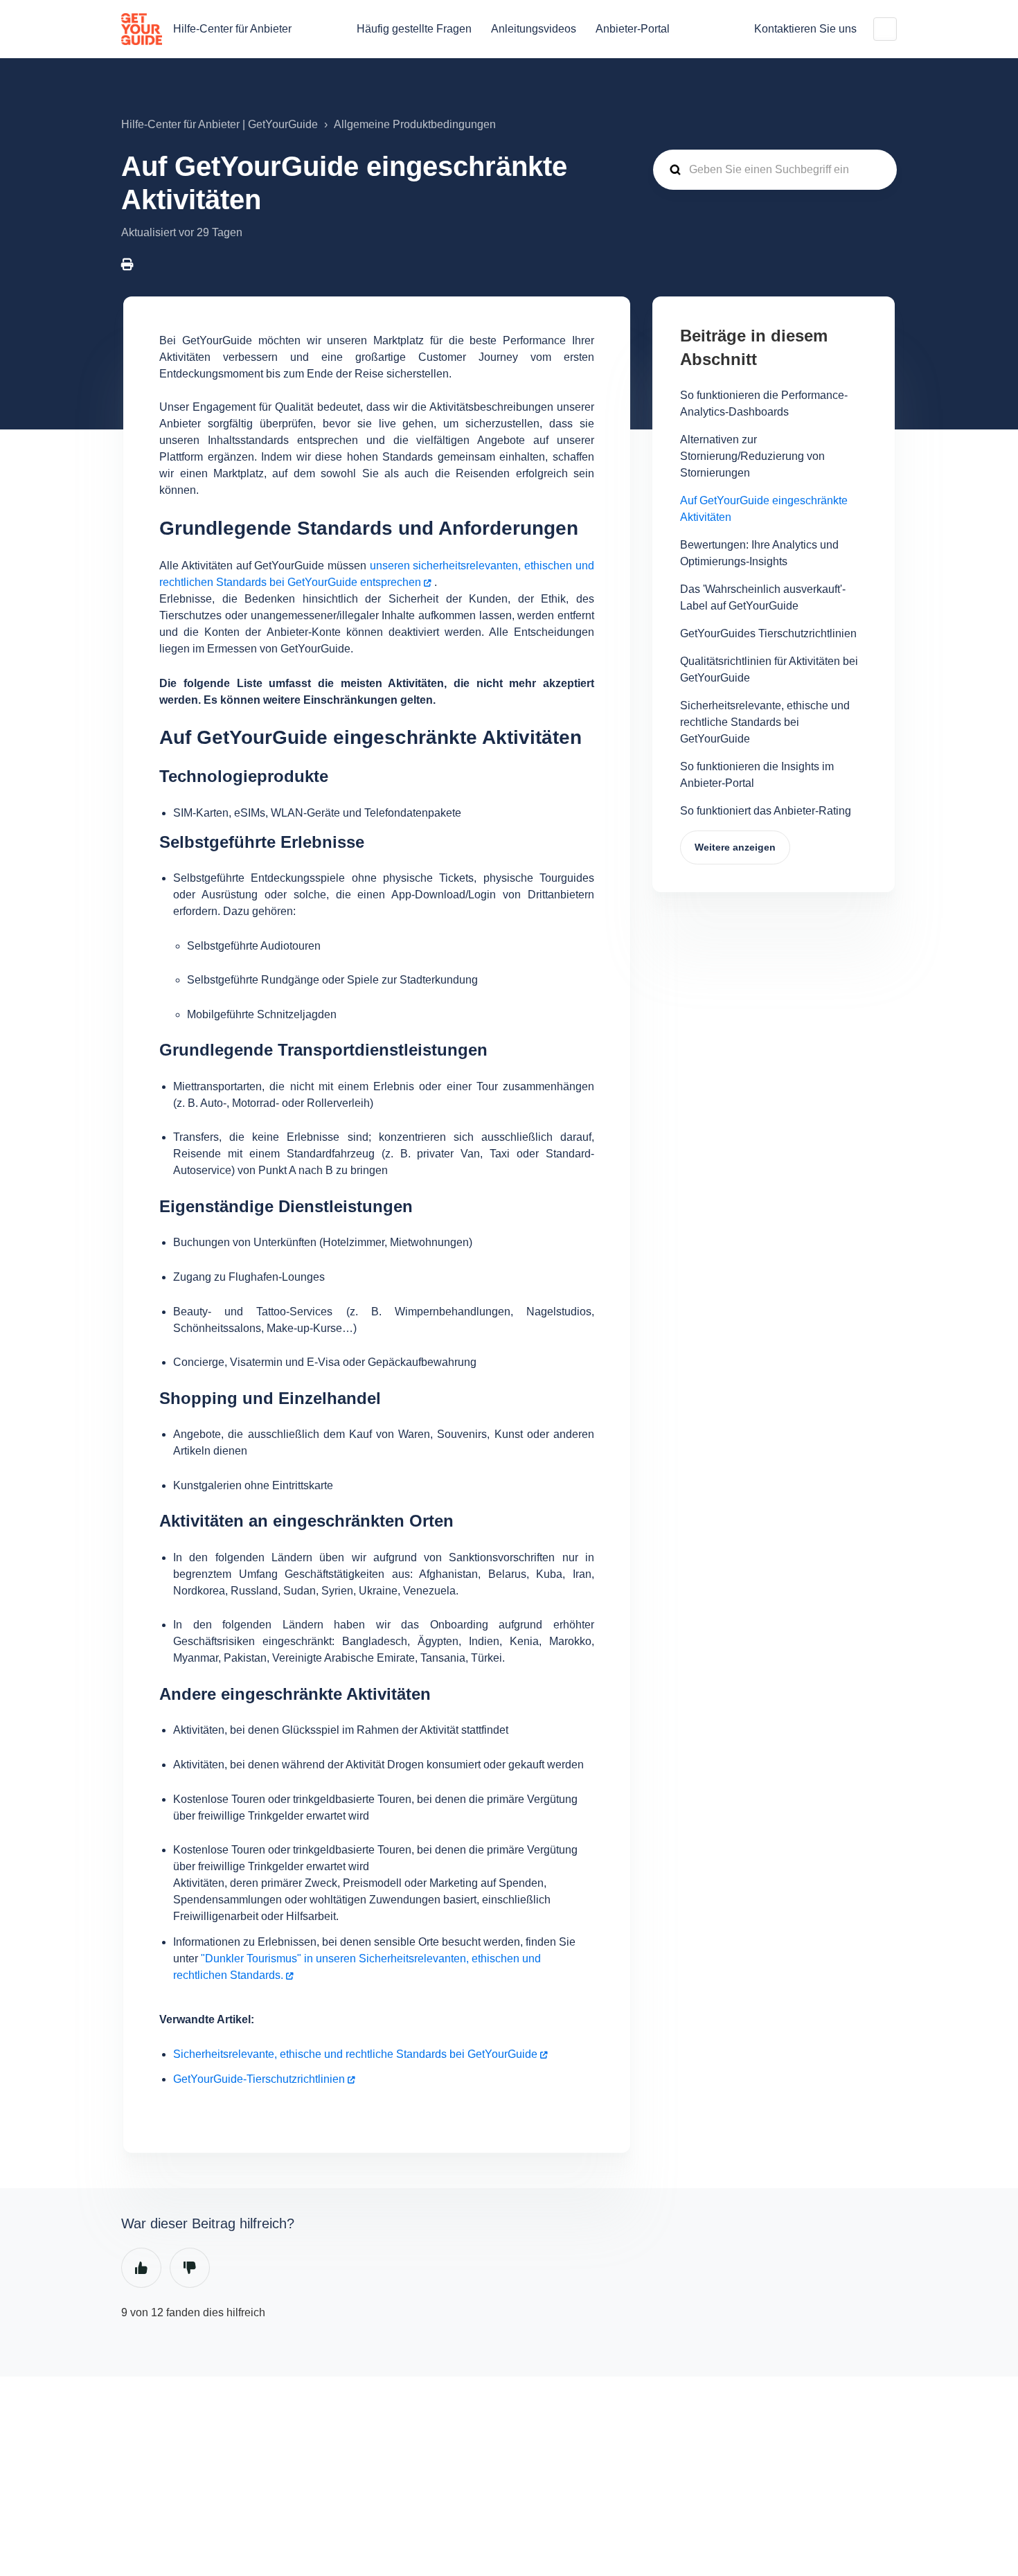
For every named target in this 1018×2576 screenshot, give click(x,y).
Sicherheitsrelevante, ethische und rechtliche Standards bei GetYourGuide (355, 2054)
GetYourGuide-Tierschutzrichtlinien (259, 2079)
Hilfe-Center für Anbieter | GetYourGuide (220, 124)
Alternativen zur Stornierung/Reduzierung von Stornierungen (752, 456)
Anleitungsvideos (534, 29)
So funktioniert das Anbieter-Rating (766, 811)
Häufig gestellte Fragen (414, 29)
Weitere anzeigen (735, 847)
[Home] (142, 29)
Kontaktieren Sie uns (805, 29)
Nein (190, 2268)
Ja (141, 2268)
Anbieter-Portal (633, 29)
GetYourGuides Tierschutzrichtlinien (768, 633)
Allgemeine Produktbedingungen (415, 124)
